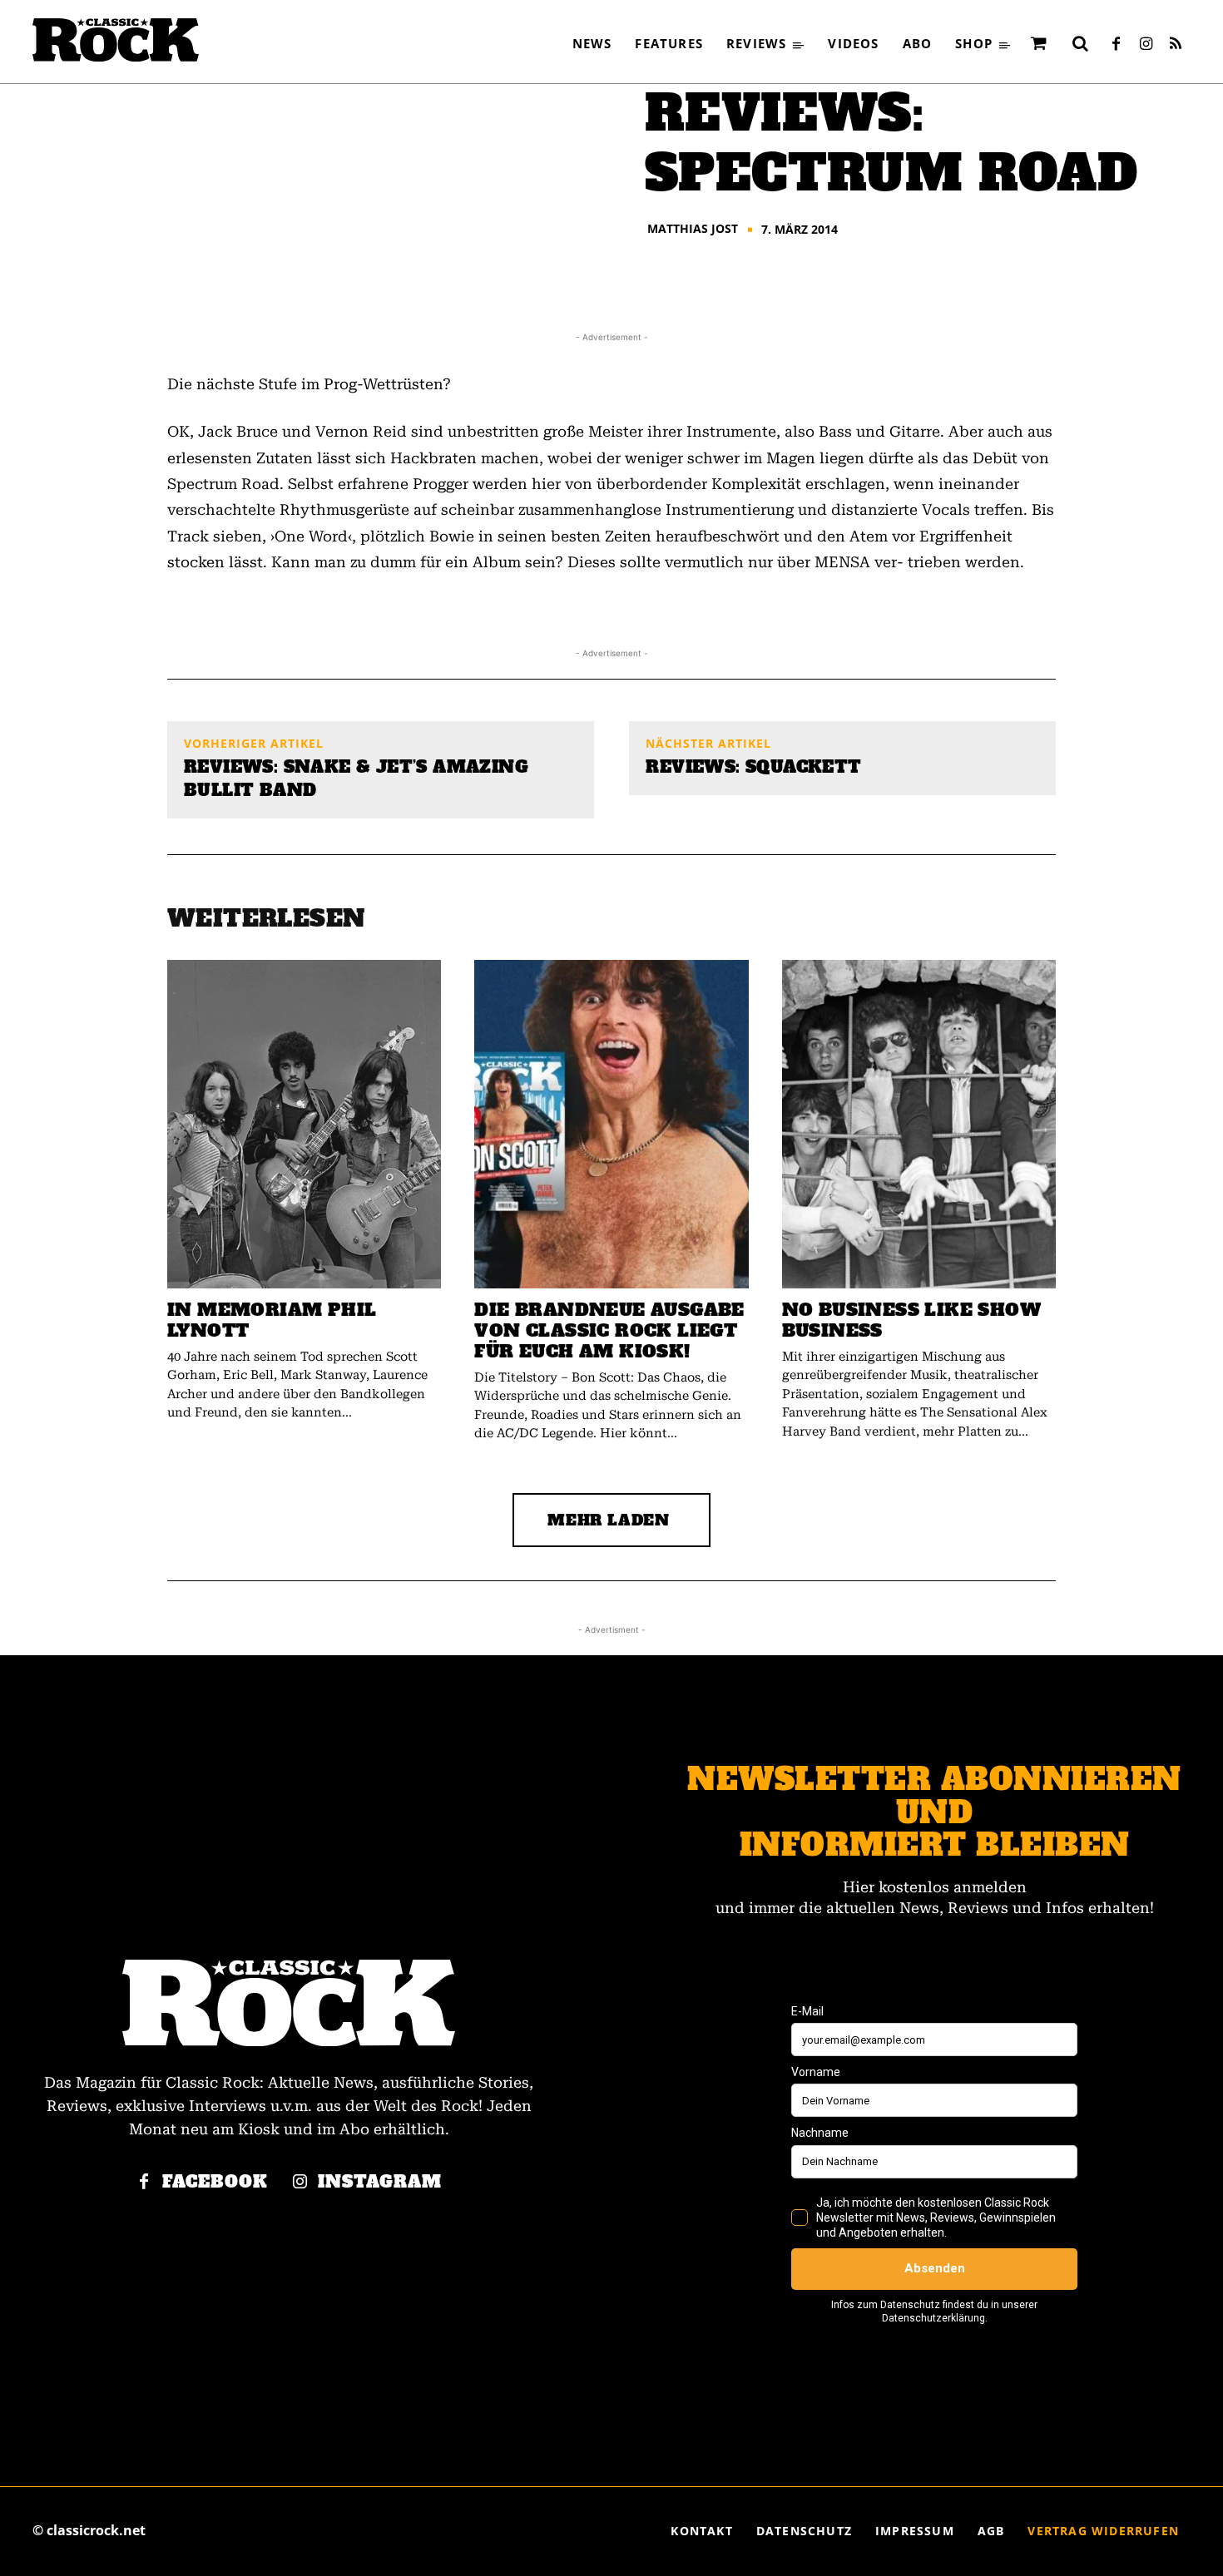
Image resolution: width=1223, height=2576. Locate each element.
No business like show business (911, 1320)
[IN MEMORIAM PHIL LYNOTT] (304, 1124)
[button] (1080, 43)
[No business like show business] (919, 1124)
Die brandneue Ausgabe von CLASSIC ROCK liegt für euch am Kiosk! (609, 1330)
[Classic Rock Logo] (116, 40)
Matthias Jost (693, 229)
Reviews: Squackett (753, 767)
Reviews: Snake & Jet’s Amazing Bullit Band (356, 779)
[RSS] (1176, 45)
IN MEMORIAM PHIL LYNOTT (272, 1320)
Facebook (215, 2182)
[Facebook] (1116, 45)
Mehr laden (609, 1520)
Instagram (380, 2182)
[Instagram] (1146, 45)
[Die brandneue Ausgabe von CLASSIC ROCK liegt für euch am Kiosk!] (611, 1124)
